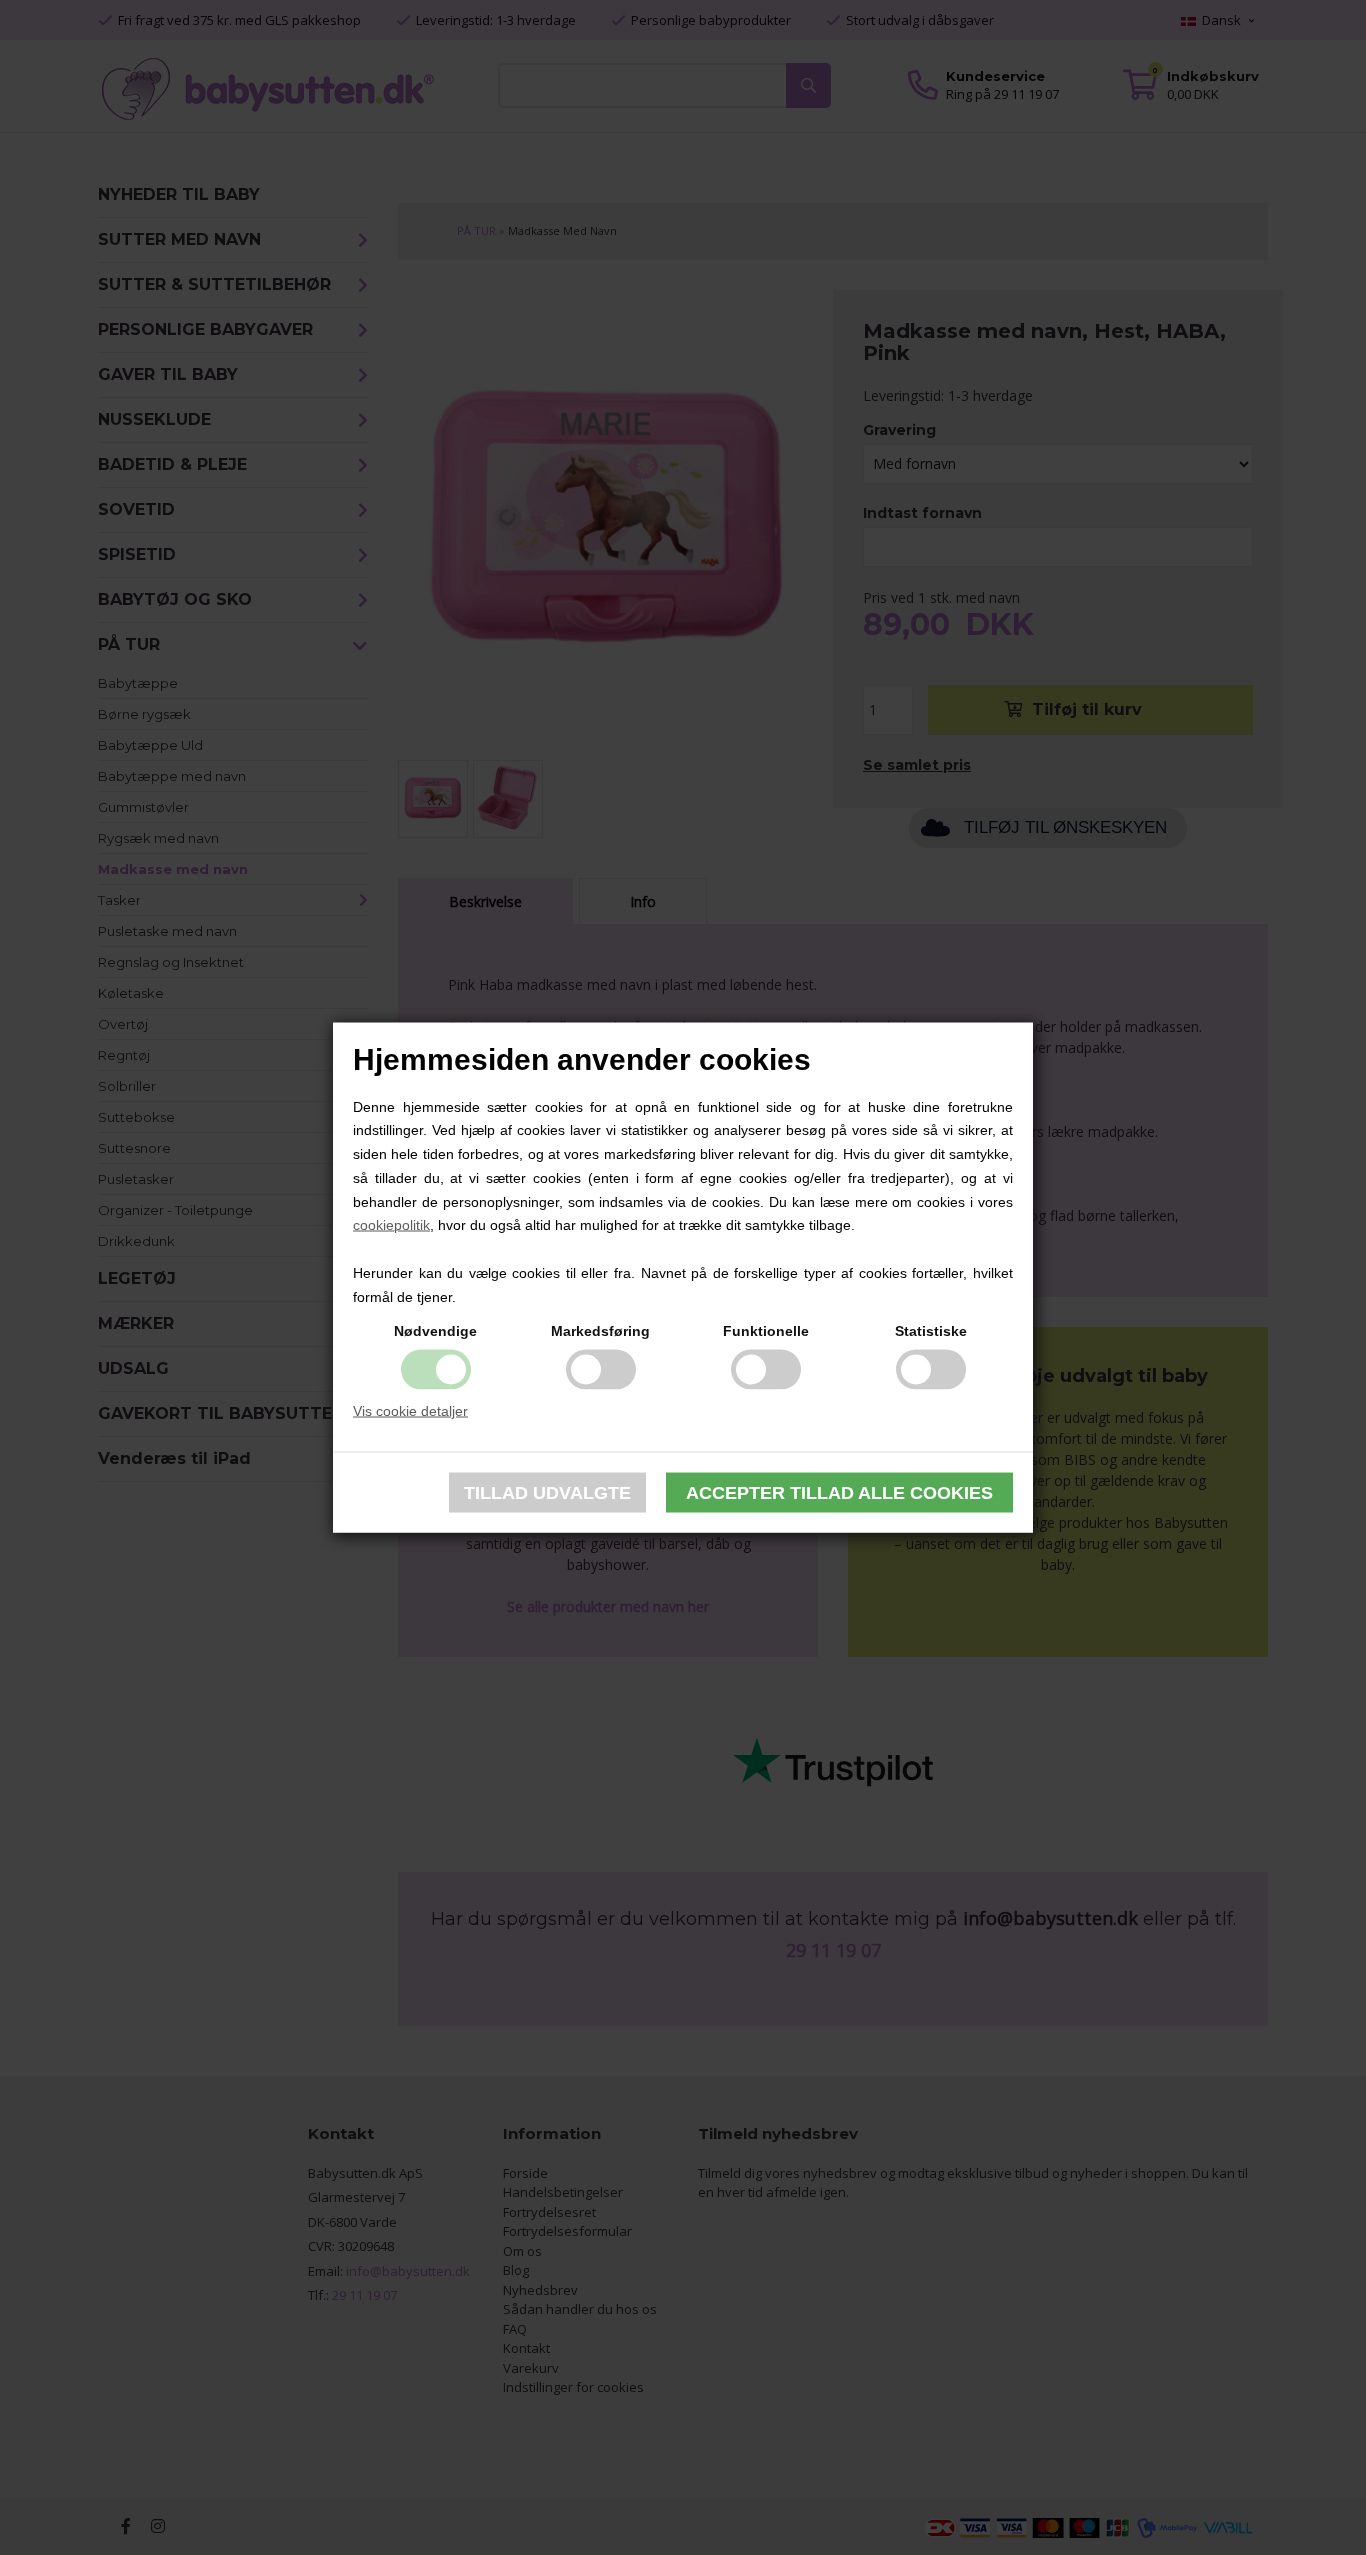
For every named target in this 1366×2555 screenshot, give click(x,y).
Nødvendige (435, 1330)
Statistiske (931, 1330)
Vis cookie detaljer (410, 1410)
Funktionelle (766, 1330)
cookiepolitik (391, 1225)
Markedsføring (600, 1330)
